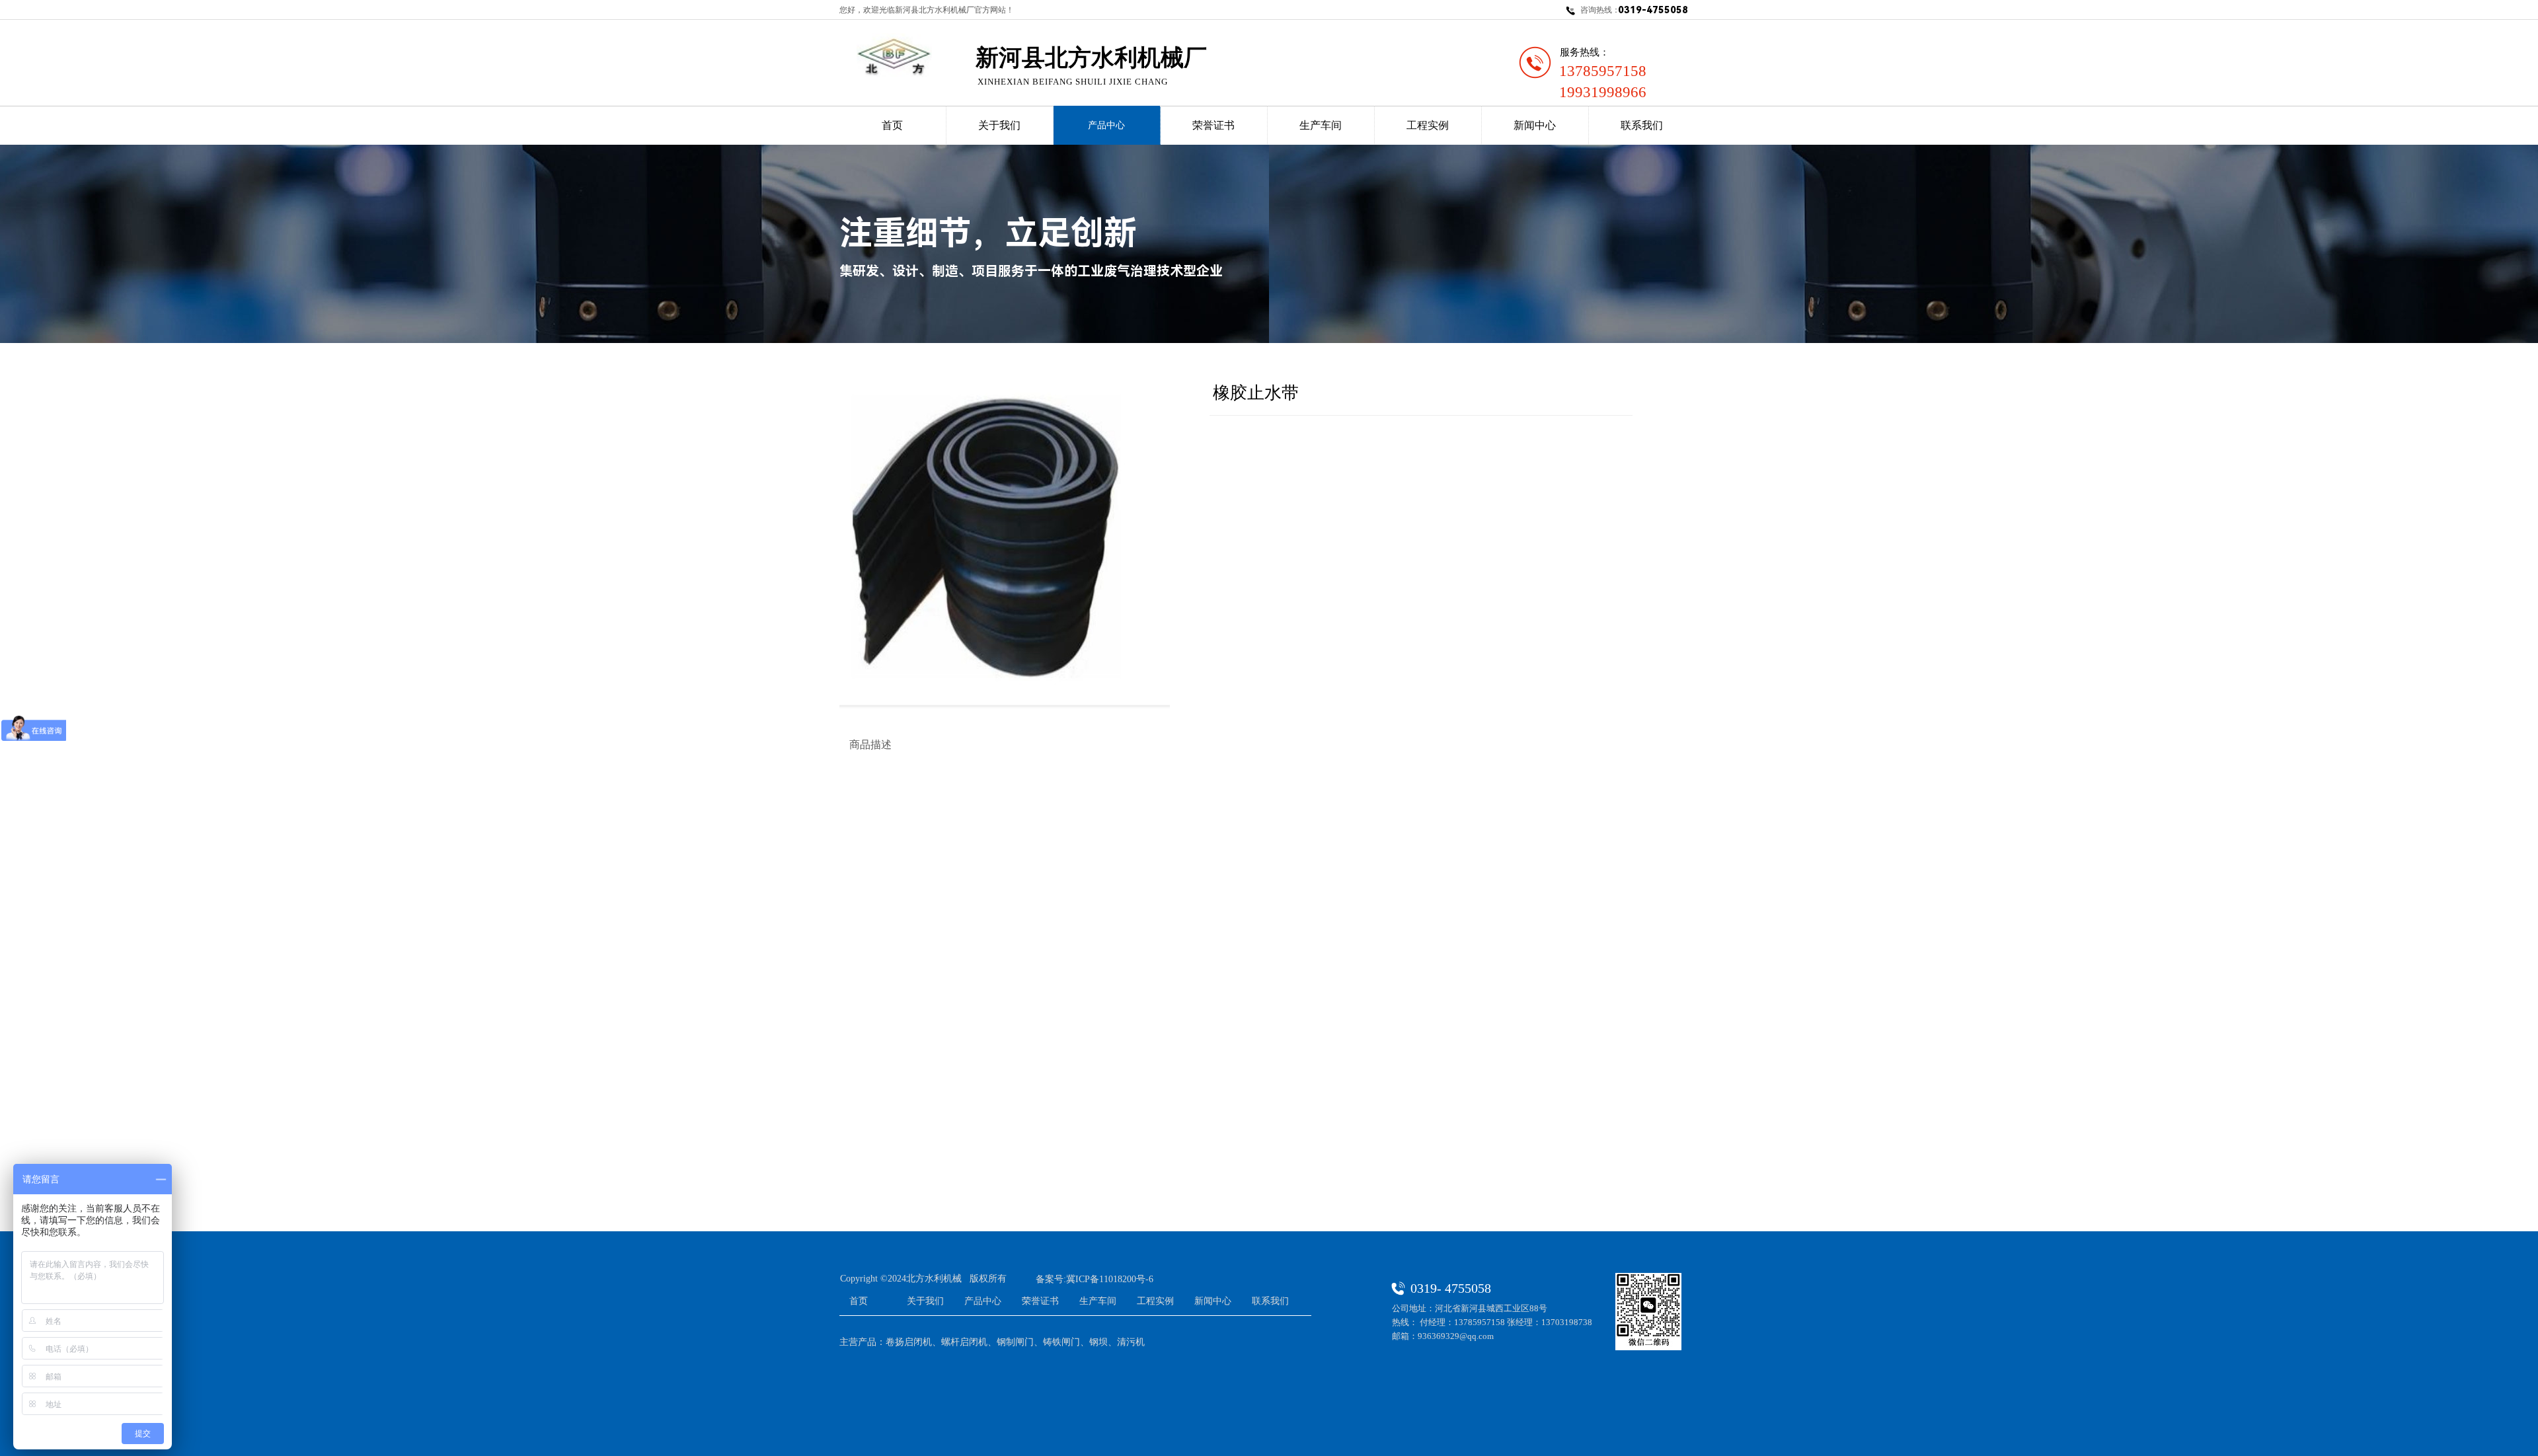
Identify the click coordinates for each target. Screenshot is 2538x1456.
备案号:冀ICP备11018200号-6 (1095, 1279)
